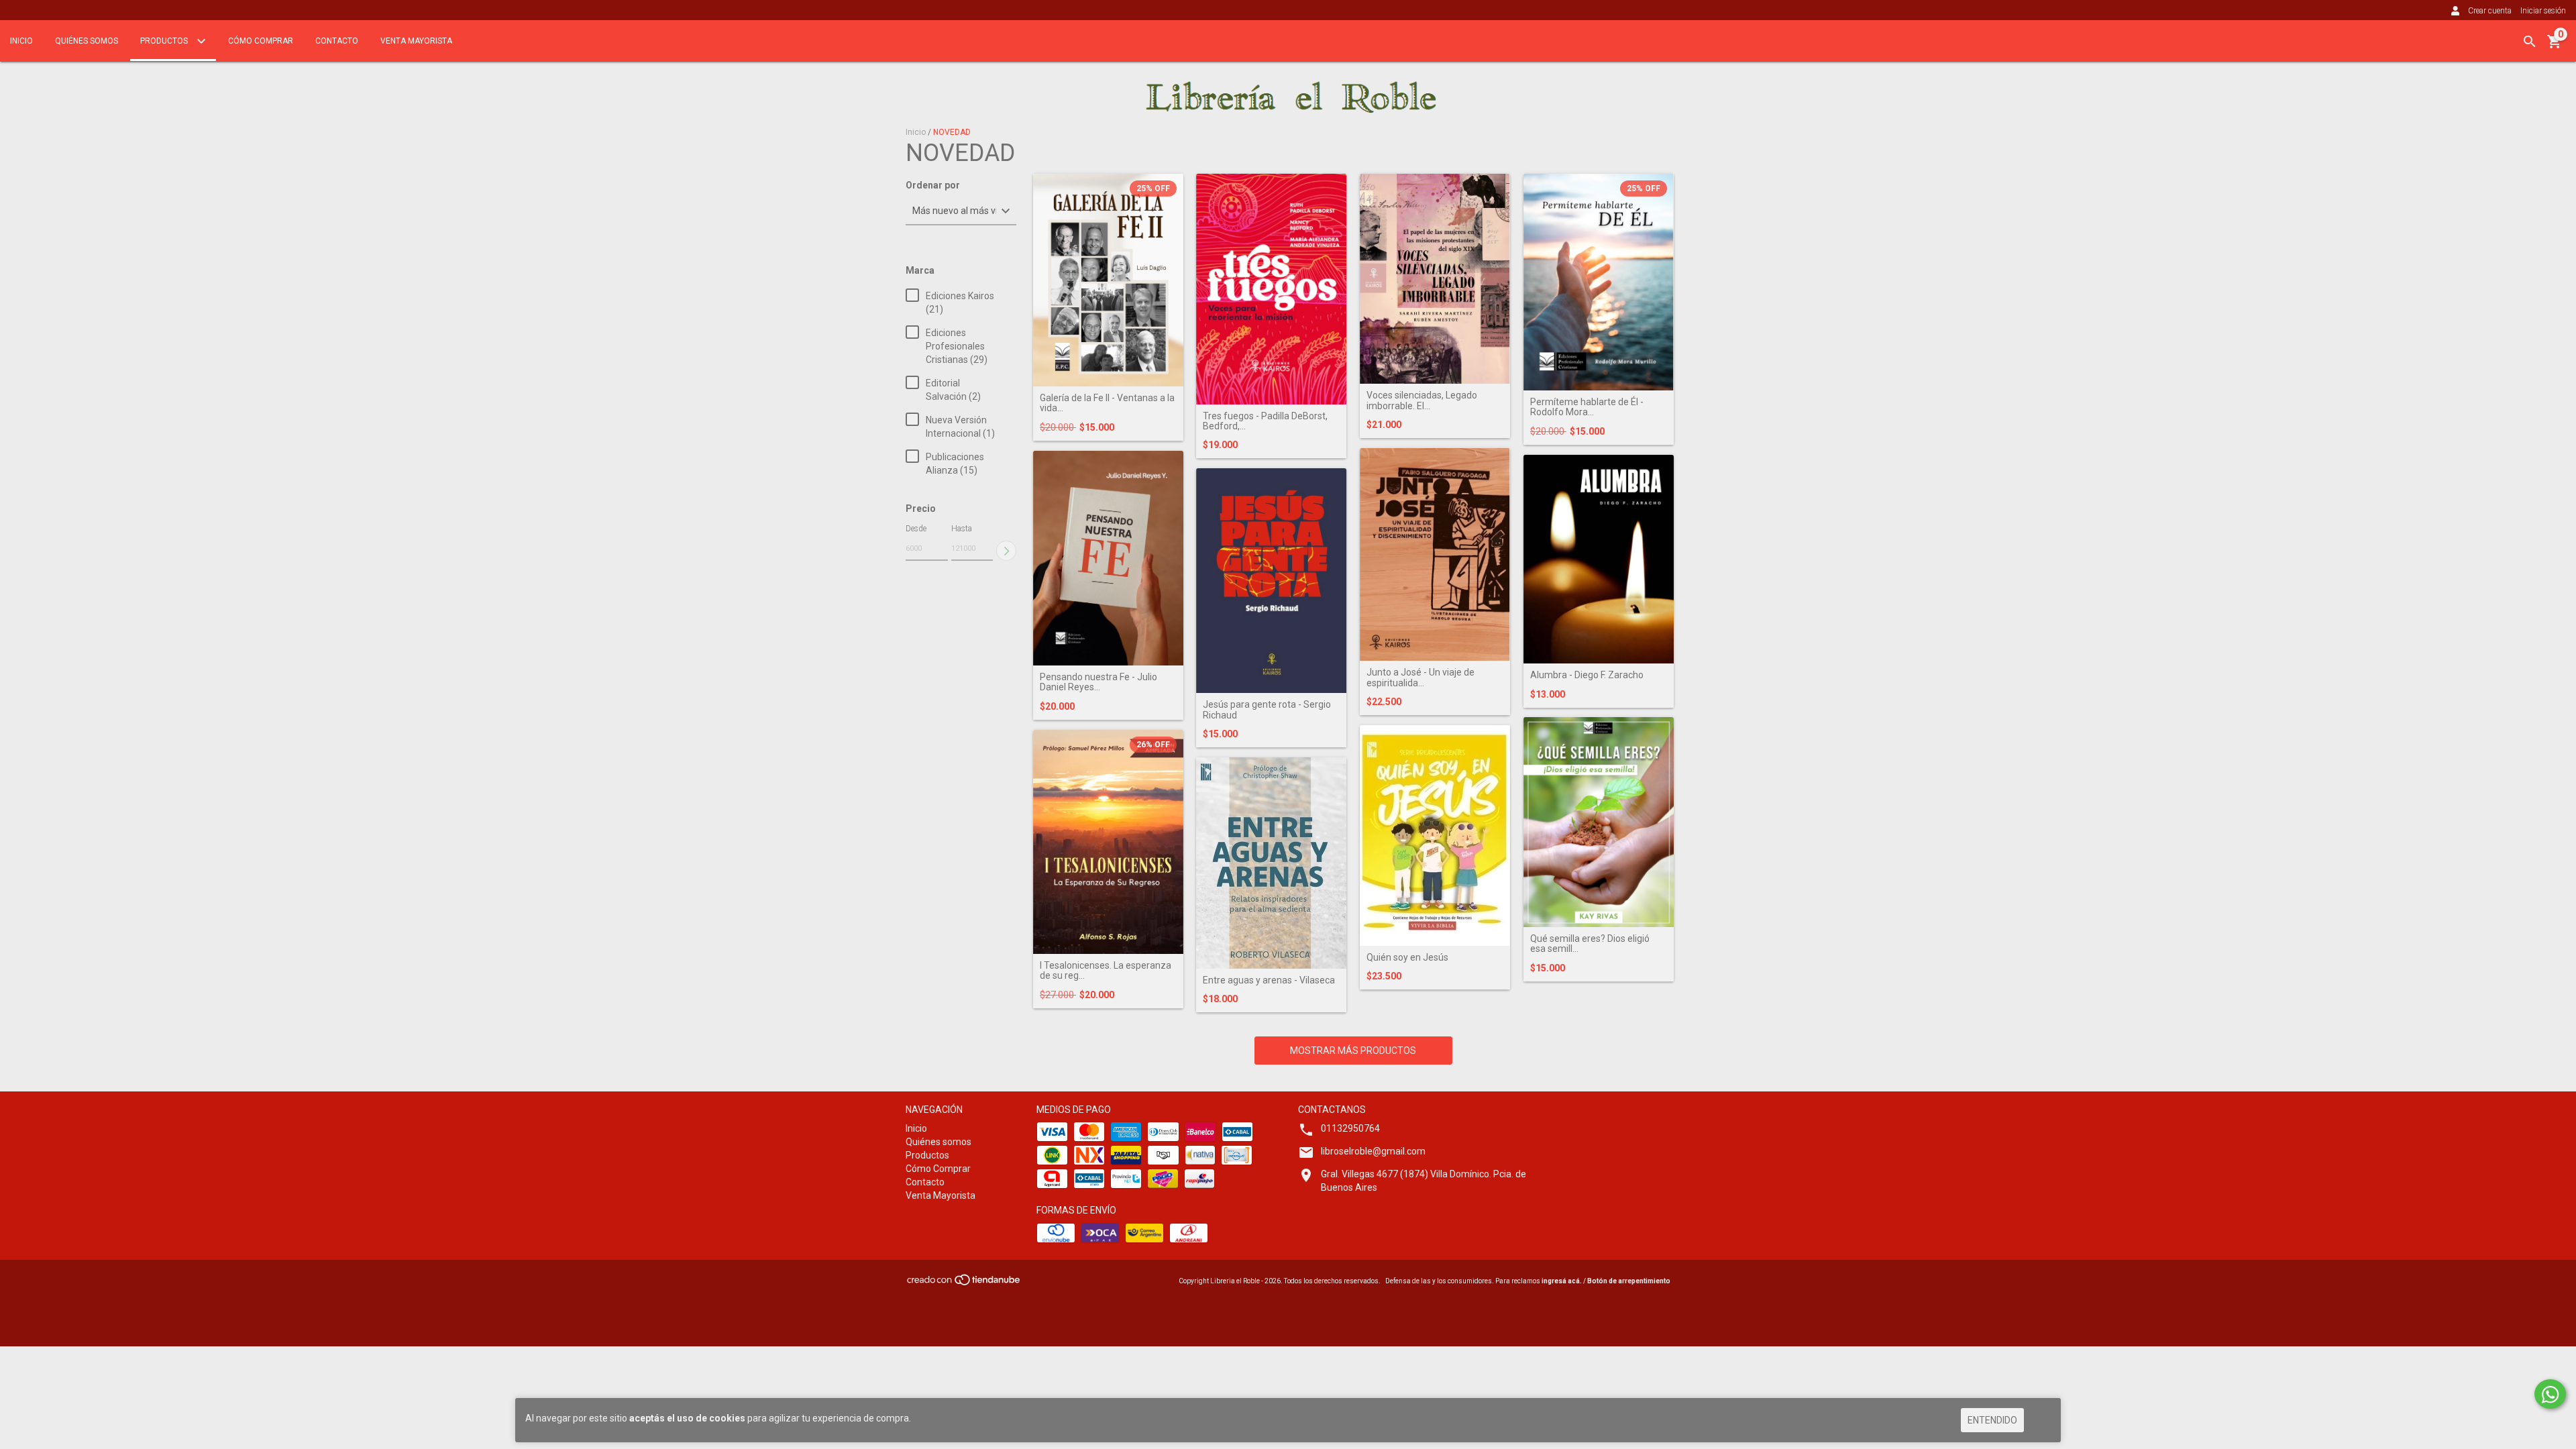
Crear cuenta (2490, 11)
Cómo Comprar (261, 41)
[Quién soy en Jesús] (1435, 836)
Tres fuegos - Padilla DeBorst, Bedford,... (1265, 421)
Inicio (21, 41)
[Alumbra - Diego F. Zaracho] (1599, 559)
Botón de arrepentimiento (1629, 1281)
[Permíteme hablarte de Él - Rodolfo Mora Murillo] (1599, 282)
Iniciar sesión (2543, 11)
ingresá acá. (1562, 1281)
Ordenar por (933, 185)
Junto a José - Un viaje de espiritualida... (1420, 678)
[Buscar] (2530, 42)
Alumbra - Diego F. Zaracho (1587, 675)
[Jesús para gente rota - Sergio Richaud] (1271, 581)
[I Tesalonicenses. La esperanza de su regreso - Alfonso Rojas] (1108, 842)
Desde (916, 529)
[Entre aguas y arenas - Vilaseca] (1271, 863)
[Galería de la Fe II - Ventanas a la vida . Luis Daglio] (1108, 280)
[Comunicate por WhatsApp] (2550, 1394)
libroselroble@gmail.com (1373, 1151)
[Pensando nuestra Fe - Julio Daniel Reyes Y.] (1108, 558)
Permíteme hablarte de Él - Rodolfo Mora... (1587, 407)
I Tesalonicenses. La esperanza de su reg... (1106, 971)
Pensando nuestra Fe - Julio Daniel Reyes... (1098, 682)
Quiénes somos (87, 41)
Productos (165, 41)
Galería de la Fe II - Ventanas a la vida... (1107, 403)
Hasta (962, 529)
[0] (2555, 46)
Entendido (1992, 1420)
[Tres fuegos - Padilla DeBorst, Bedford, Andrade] (1271, 289)
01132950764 (1350, 1128)
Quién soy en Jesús (1407, 958)
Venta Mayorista (416, 41)
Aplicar (1006, 551)
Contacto (337, 41)
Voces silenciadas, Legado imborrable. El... (1422, 400)
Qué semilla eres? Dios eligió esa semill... (1590, 944)
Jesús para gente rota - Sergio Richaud (1267, 710)
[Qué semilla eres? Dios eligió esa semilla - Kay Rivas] (1599, 822)
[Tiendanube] (964, 1284)
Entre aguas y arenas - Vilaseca (1269, 980)
